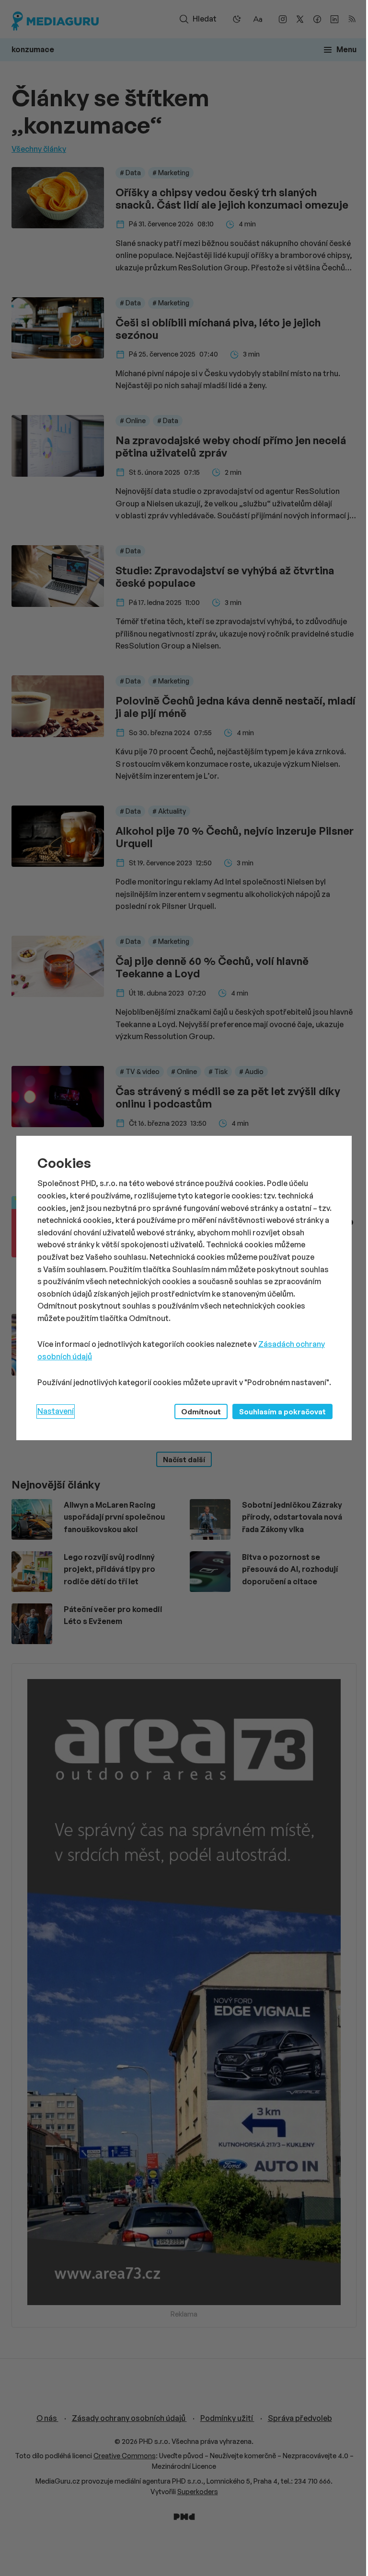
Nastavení (56, 1411)
